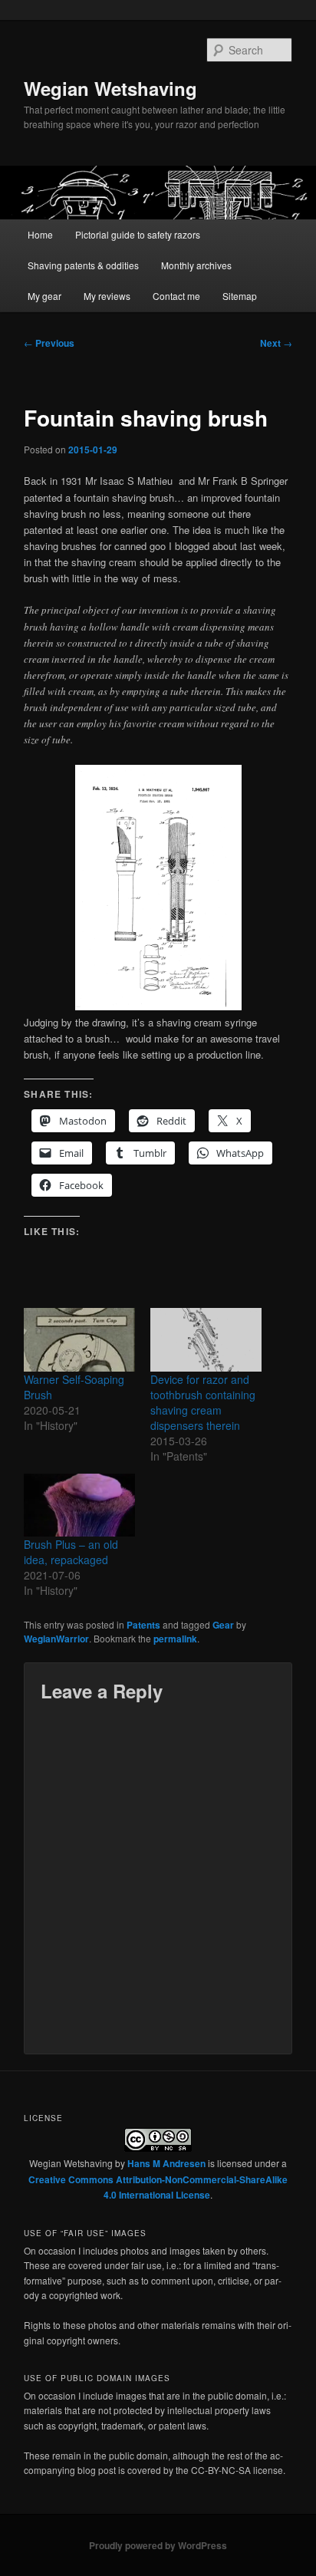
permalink (175, 1639)
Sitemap (240, 296)
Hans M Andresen (166, 2163)
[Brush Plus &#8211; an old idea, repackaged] (79, 1505)
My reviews (107, 296)
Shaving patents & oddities (83, 265)
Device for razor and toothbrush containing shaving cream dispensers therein (203, 1402)
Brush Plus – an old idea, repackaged (71, 1552)
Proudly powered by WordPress (158, 2545)
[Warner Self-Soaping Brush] (79, 1340)
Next (276, 343)
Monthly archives (196, 265)
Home (40, 234)
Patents (143, 1625)
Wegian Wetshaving (110, 88)
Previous (49, 343)
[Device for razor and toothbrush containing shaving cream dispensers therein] (206, 1340)
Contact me (176, 296)
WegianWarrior (56, 1639)
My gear (44, 296)
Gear (223, 1625)
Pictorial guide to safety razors (138, 234)
